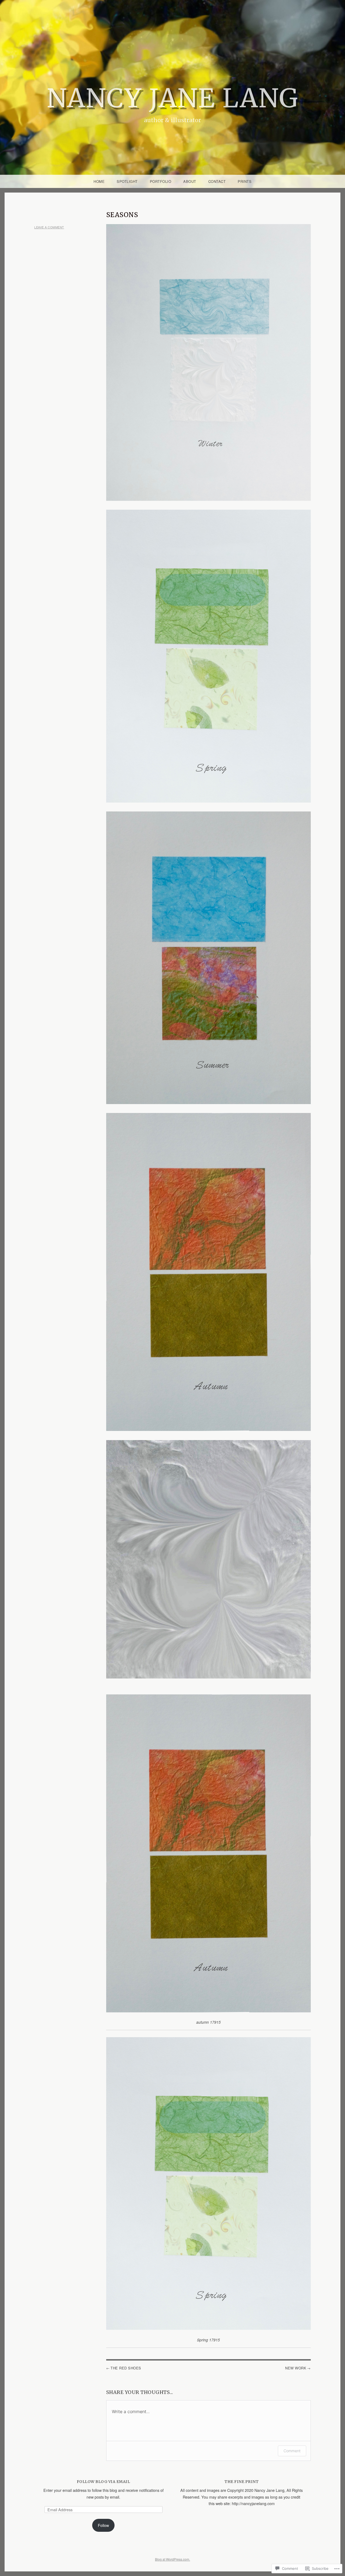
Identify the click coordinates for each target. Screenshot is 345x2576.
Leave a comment (49, 227)
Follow (103, 2525)
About (190, 181)
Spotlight (127, 181)
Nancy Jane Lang (173, 98)
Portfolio (161, 181)
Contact (217, 181)
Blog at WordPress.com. (172, 2559)
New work (296, 2368)
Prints (245, 181)
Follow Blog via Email (103, 2482)
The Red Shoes (126, 2368)
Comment (292, 2451)
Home (99, 181)
